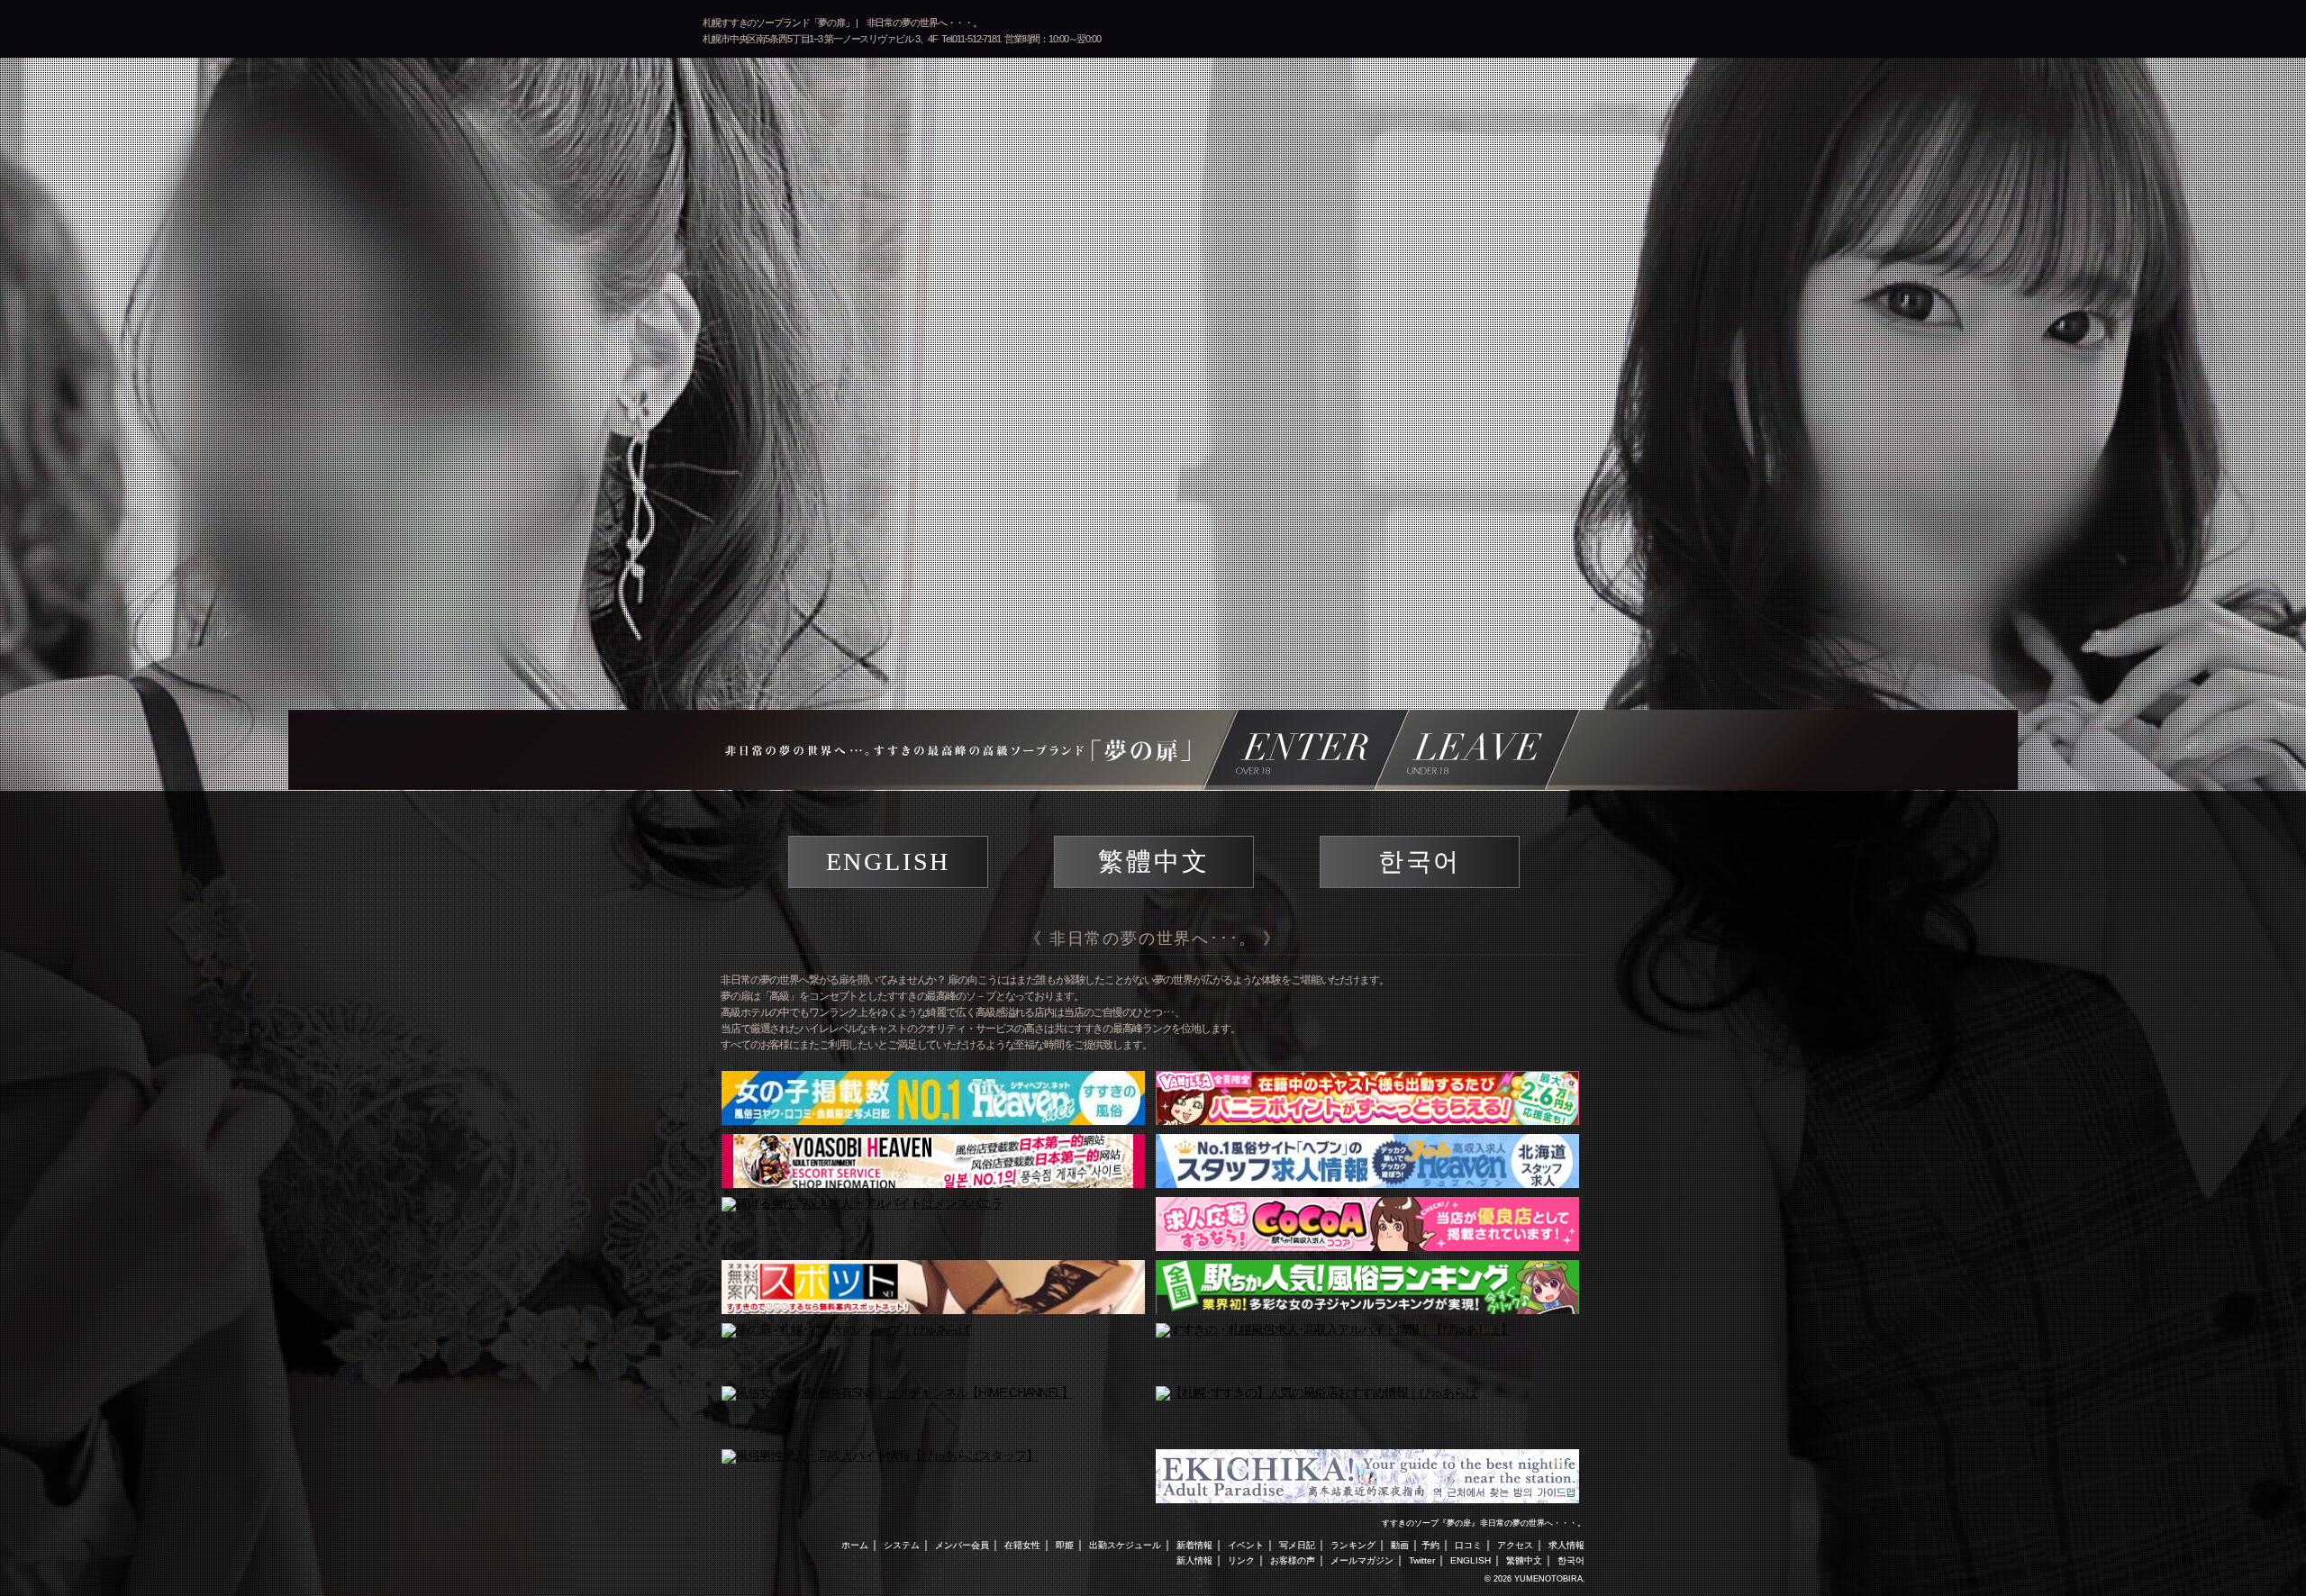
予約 (1430, 1545)
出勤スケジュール (1125, 1545)
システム (902, 1545)
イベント (1246, 1545)
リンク (1241, 1560)
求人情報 (1566, 1545)
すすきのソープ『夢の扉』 (1430, 1523)
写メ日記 (1297, 1545)
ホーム (855, 1545)
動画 (1400, 1545)
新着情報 (1194, 1545)
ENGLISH (889, 861)
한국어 (1420, 861)
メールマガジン (1362, 1560)
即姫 (1065, 1545)
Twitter (1422, 1560)
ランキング (1353, 1545)
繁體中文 (1153, 861)
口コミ (1468, 1545)
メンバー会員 (962, 1545)
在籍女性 (1022, 1545)
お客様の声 (1293, 1560)
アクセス (1515, 1545)
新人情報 (1194, 1560)
